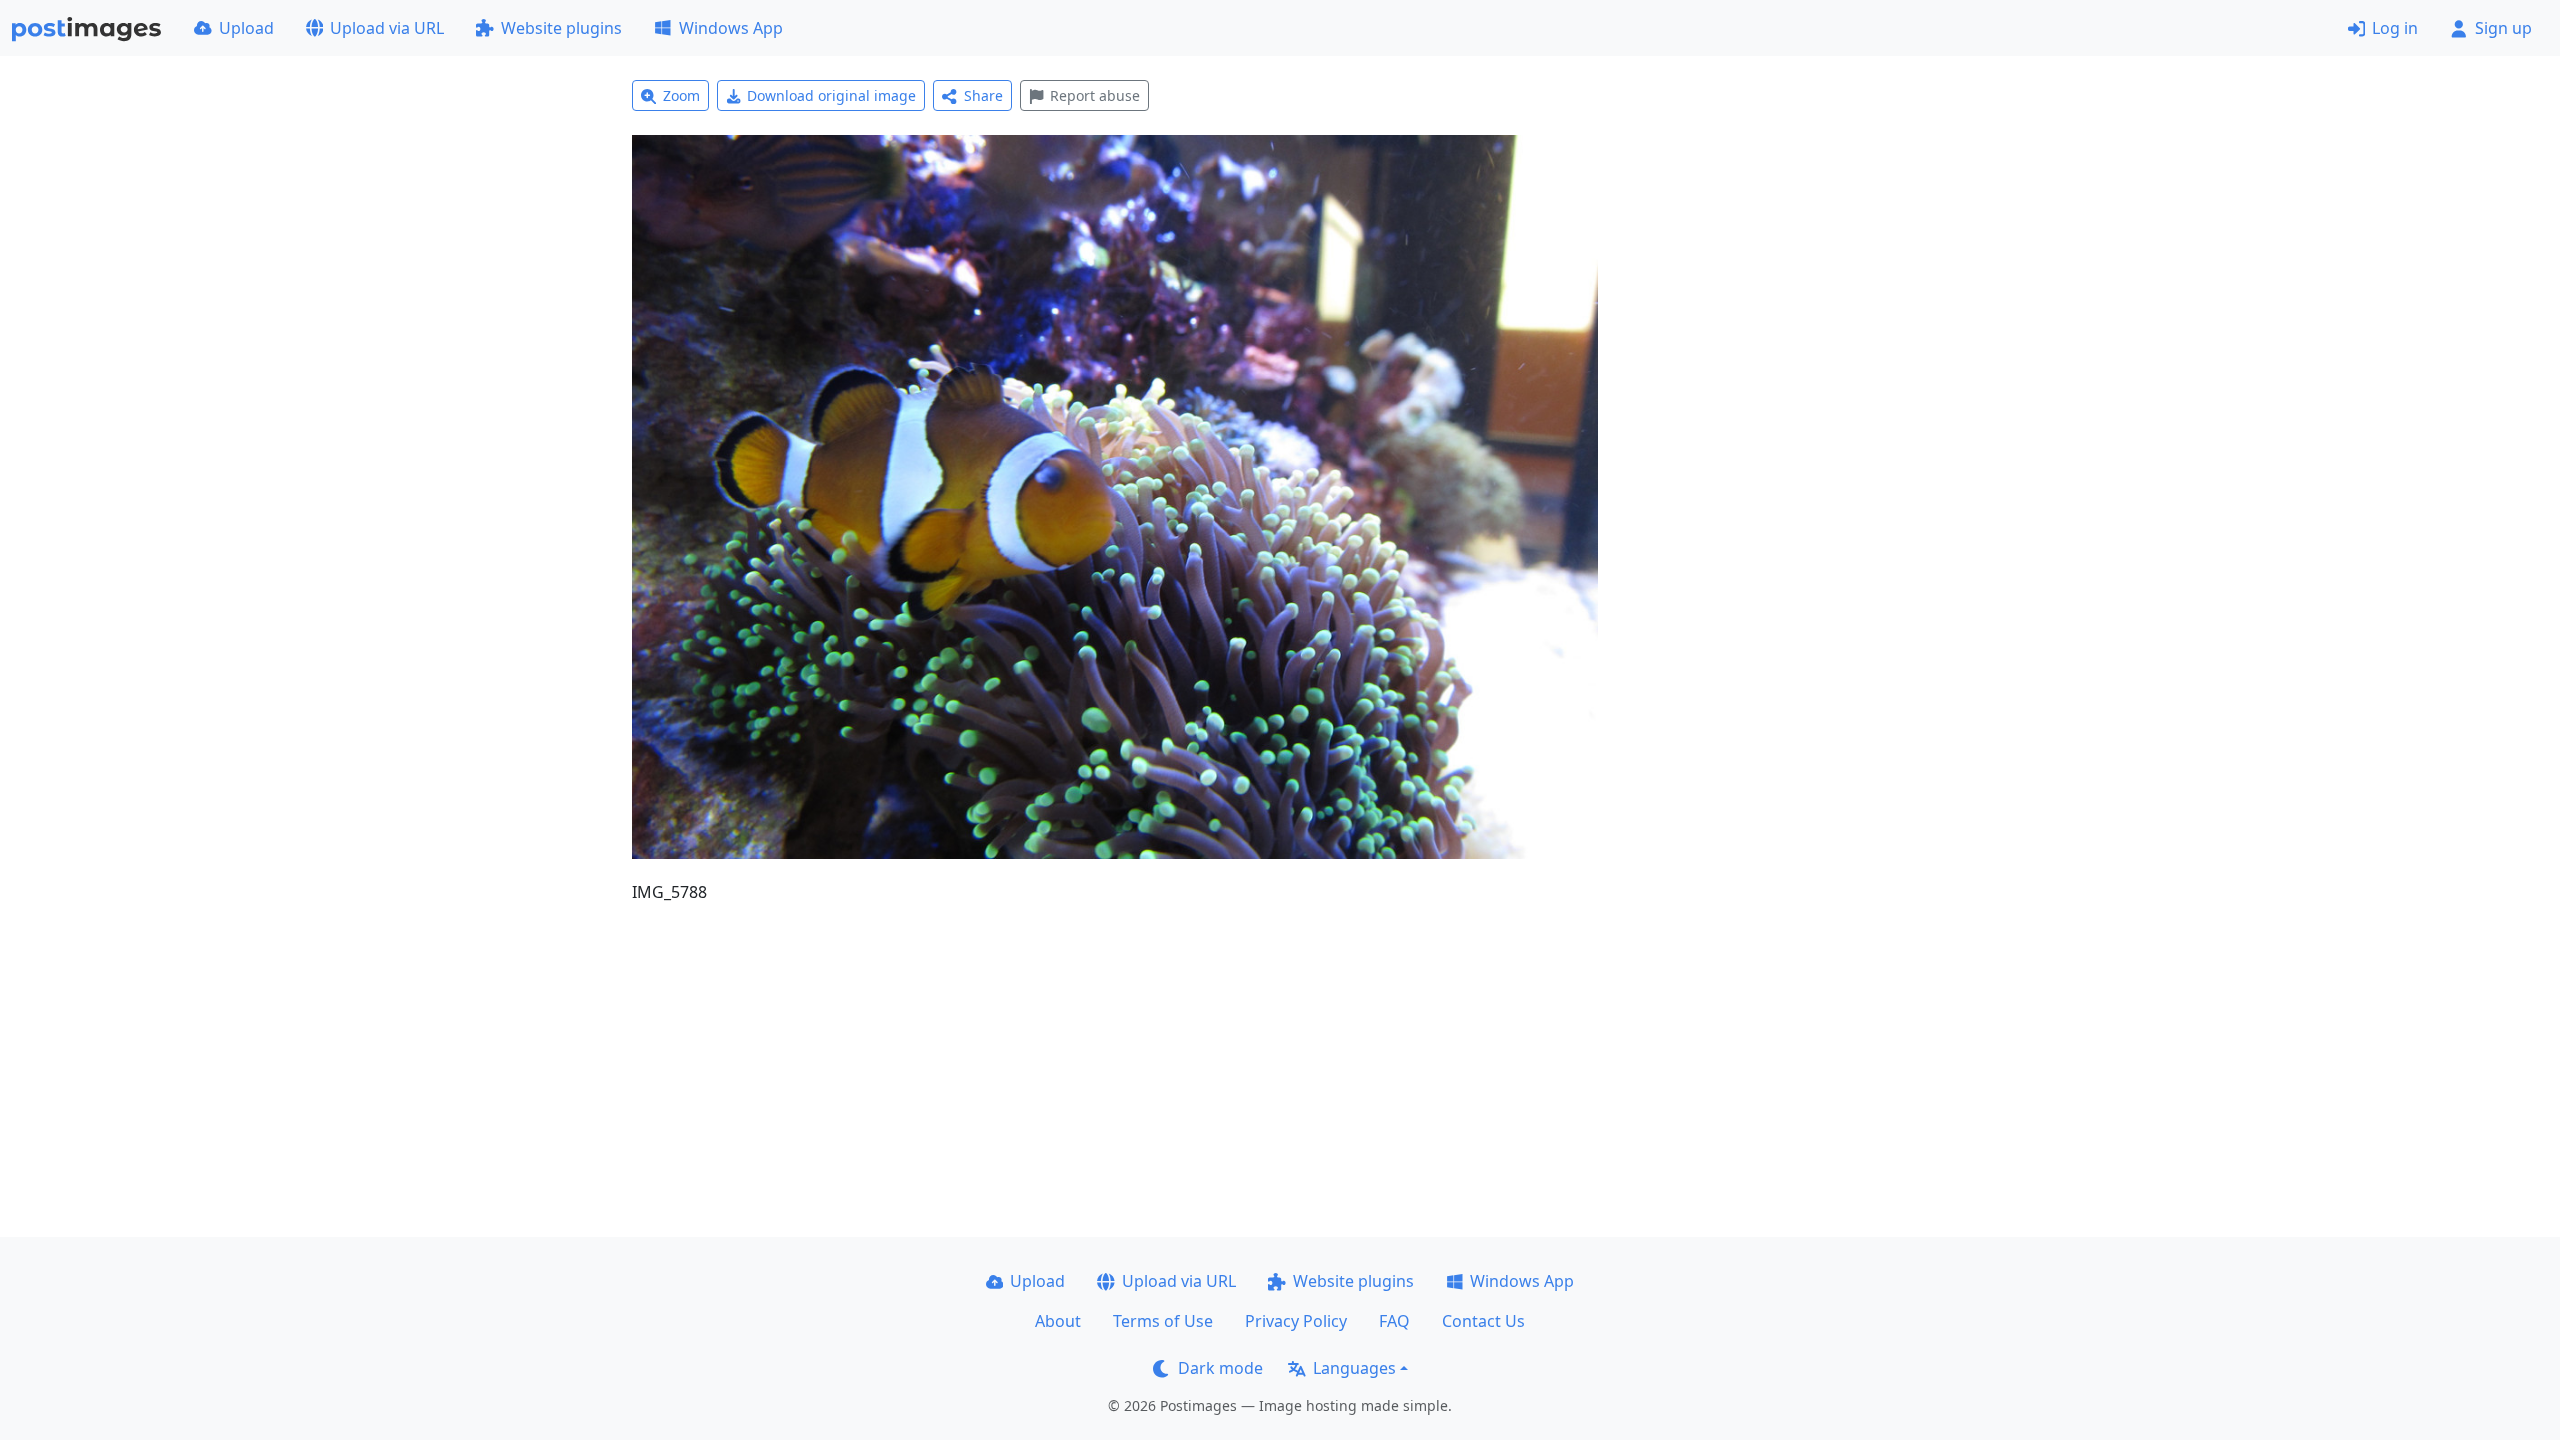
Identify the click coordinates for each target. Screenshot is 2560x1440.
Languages (1354, 1368)
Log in (2395, 28)
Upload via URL (387, 28)
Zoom (681, 95)
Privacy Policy (1296, 1321)
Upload (246, 28)
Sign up (2503, 28)
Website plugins (561, 28)
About (1058, 1321)
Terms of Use (1163, 1321)
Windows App (731, 28)
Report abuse (1095, 95)
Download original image (831, 95)
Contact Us (1483, 1321)
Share (983, 95)
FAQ (1394, 1321)
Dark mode (1220, 1368)
